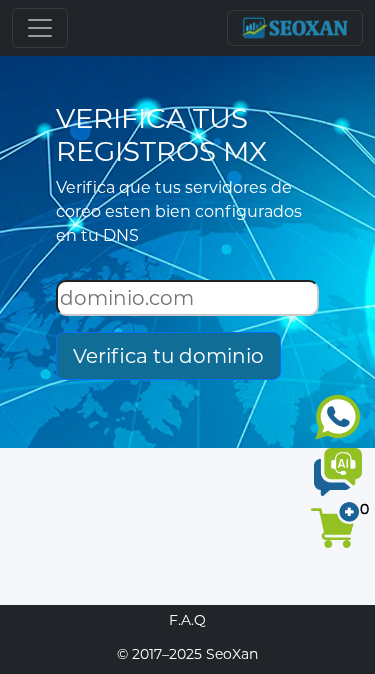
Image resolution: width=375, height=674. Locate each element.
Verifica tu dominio (168, 356)
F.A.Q (187, 620)
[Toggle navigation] (40, 28)
